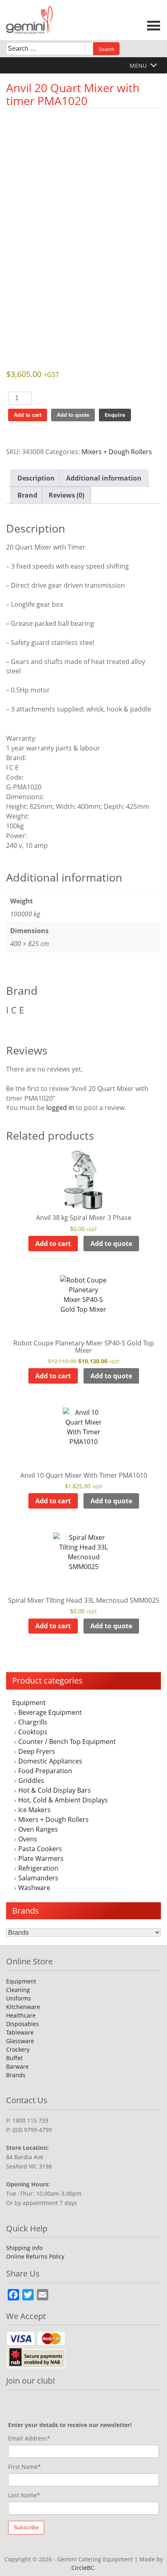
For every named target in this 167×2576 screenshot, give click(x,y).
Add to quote (73, 415)
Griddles (31, 1781)
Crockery (18, 2049)
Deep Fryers (37, 1751)
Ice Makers (34, 1810)
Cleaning (18, 1990)
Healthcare (21, 2015)
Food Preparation (45, 1771)
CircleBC (83, 2568)
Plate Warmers (41, 1858)
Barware (17, 2066)
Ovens (28, 1839)
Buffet (14, 2058)
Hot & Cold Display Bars (55, 1790)
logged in (60, 1108)
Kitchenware (23, 2007)
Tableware (20, 2032)
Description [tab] (36, 478)
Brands (16, 2075)
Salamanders (38, 1878)
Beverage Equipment (50, 1712)
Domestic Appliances (50, 1761)
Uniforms (19, 1998)
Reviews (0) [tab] (66, 495)
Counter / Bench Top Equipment (67, 1742)
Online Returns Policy (35, 2256)
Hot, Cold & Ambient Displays (63, 1800)
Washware (34, 1888)
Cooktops (33, 1732)
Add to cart (28, 415)
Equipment (29, 1703)
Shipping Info (24, 2248)
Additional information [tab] (104, 478)
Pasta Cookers (40, 1849)
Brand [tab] (27, 495)
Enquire (115, 415)
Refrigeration (38, 1868)
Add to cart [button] (53, 1244)
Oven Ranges (38, 1829)
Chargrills (33, 1722)
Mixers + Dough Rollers (54, 1819)
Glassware (20, 2041)
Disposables (22, 2024)
